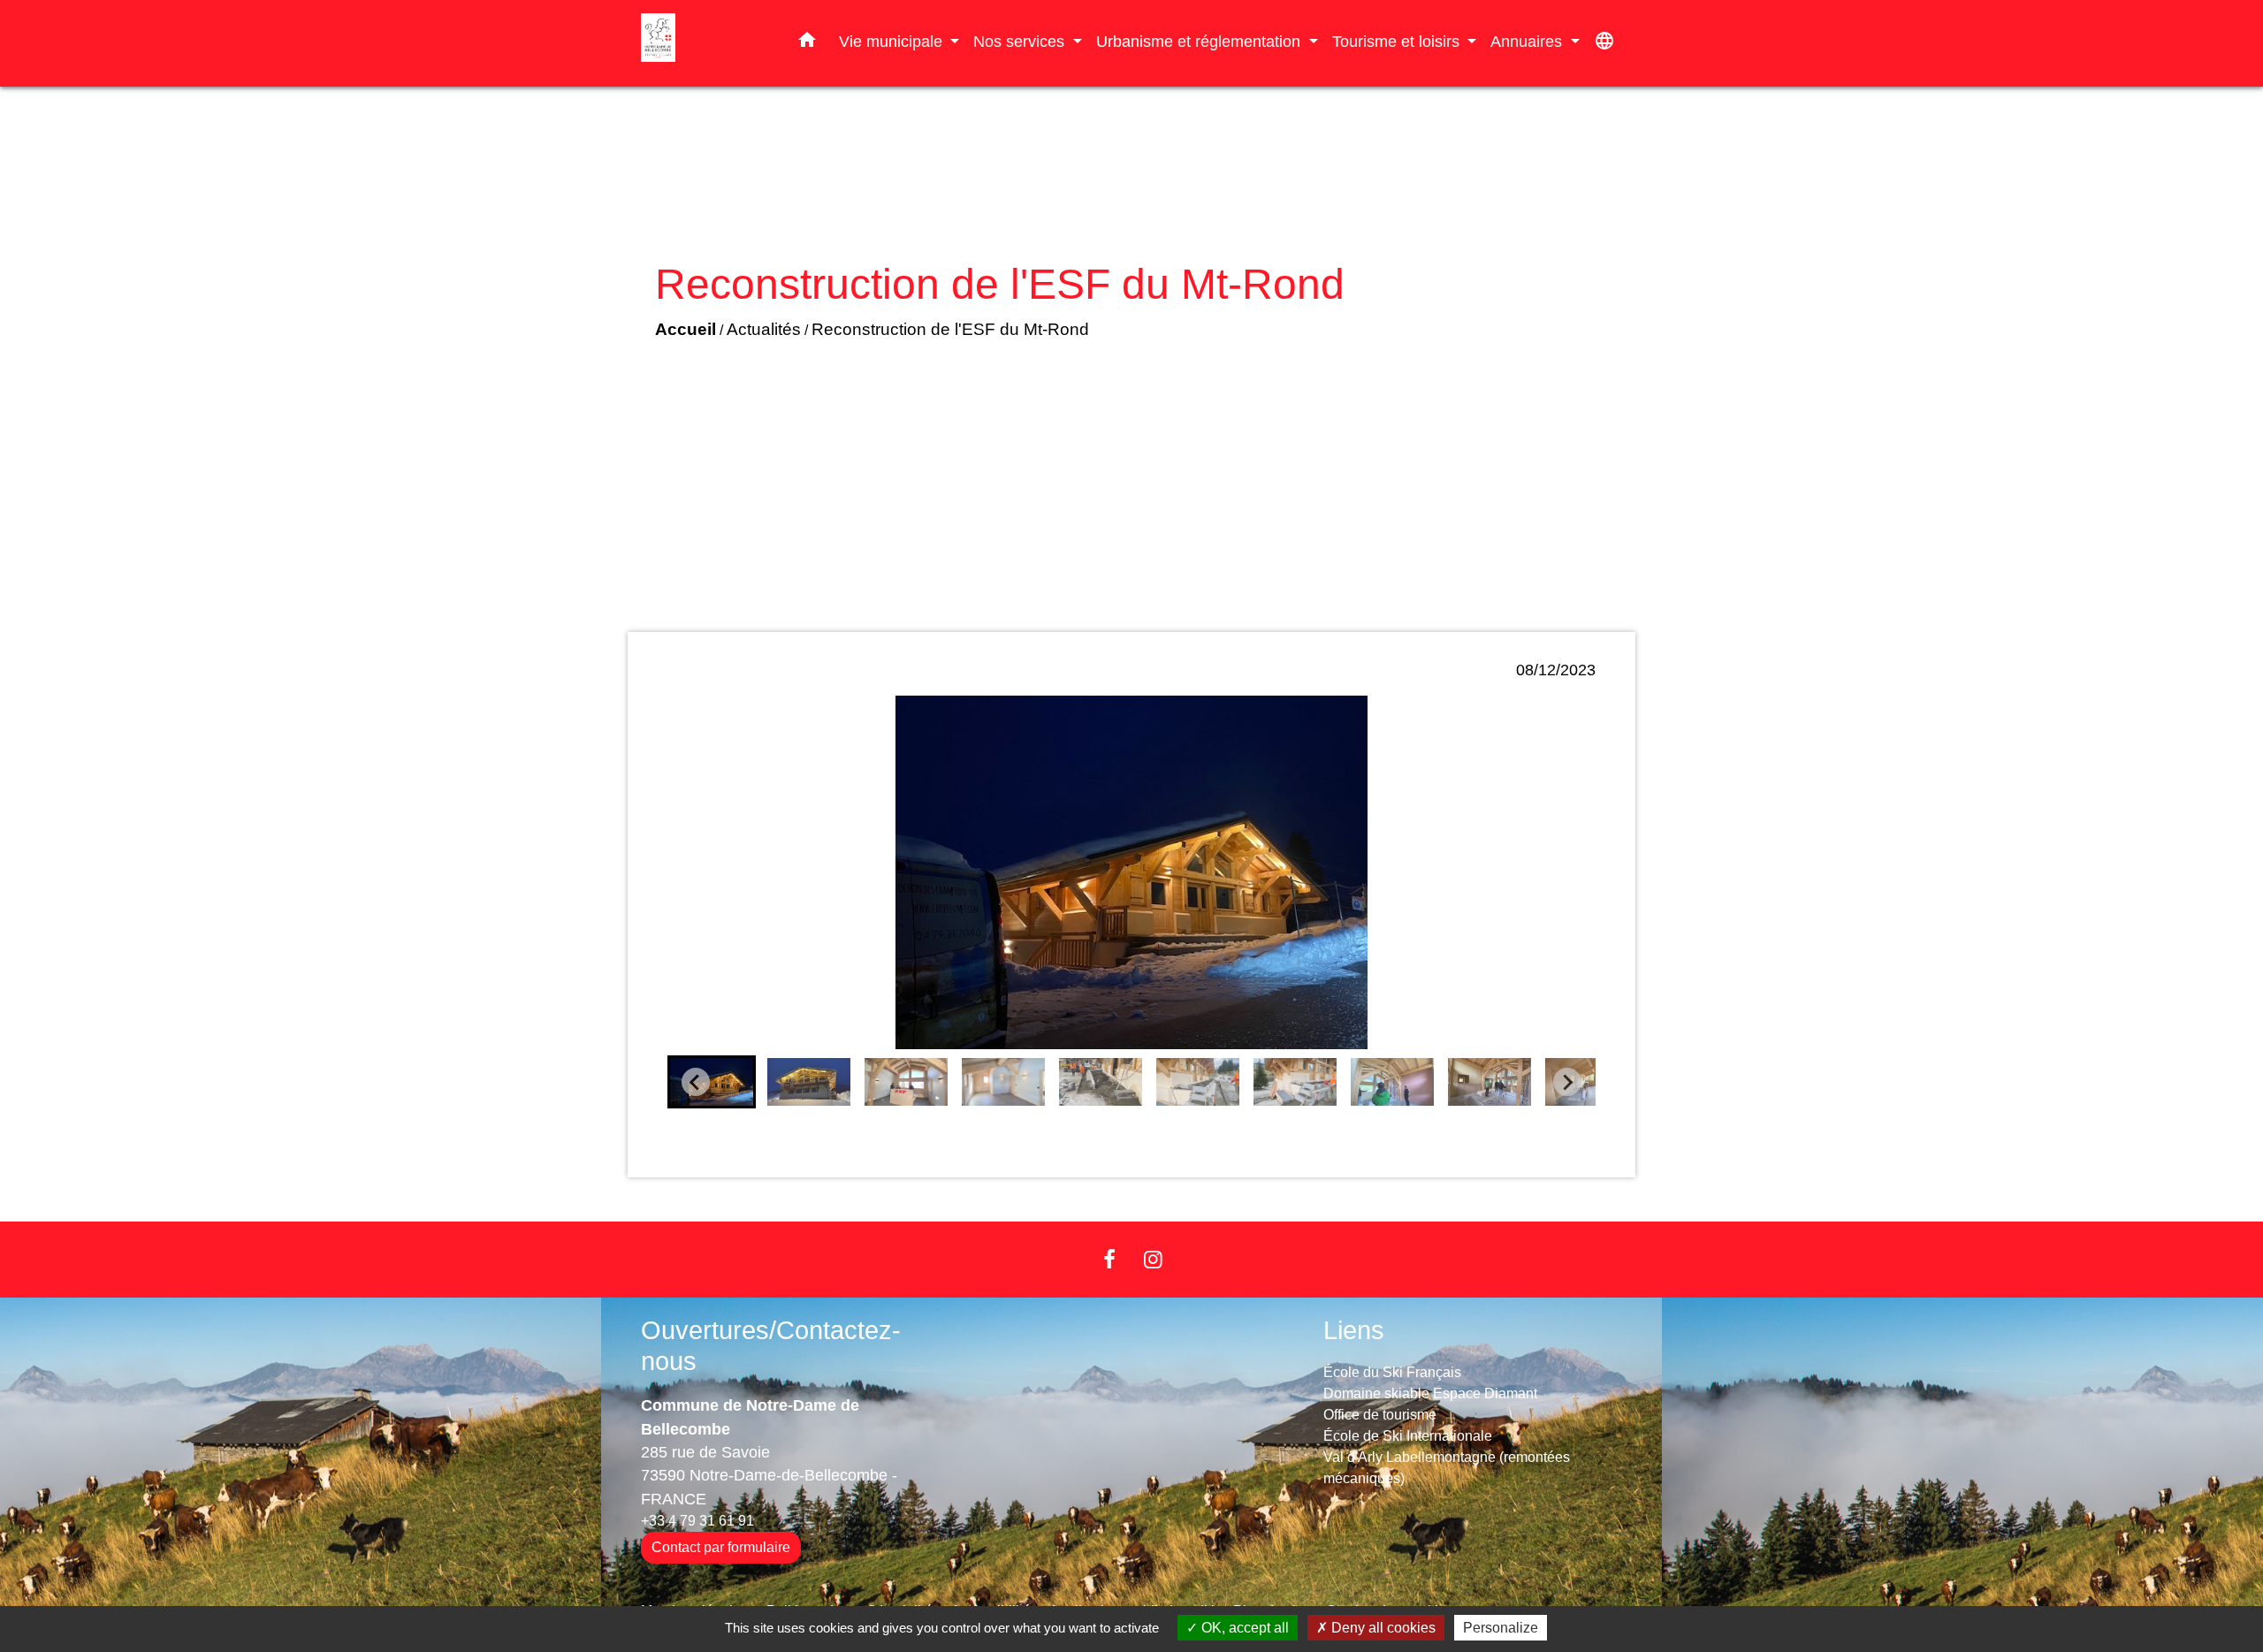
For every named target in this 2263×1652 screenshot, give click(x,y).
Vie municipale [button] (893, 41)
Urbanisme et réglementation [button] (1200, 41)
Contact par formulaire (721, 1547)
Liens (1354, 1330)
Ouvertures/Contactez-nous (771, 1346)
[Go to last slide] (696, 1082)
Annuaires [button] (1528, 41)
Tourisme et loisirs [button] (1398, 41)
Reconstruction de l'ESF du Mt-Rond (950, 329)
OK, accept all (1243, 1628)
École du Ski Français (1392, 1372)
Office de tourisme (1380, 1415)
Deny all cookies (1382, 1628)
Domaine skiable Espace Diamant (1430, 1393)
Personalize (1501, 1628)
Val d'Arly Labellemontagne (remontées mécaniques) (1447, 1468)
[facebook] (1109, 1259)
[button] (807, 43)
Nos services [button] (1021, 41)
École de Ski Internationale (1408, 1436)
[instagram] (1154, 1259)
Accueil (686, 329)
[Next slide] (1567, 1082)
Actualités (764, 329)
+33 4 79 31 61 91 (697, 1521)
